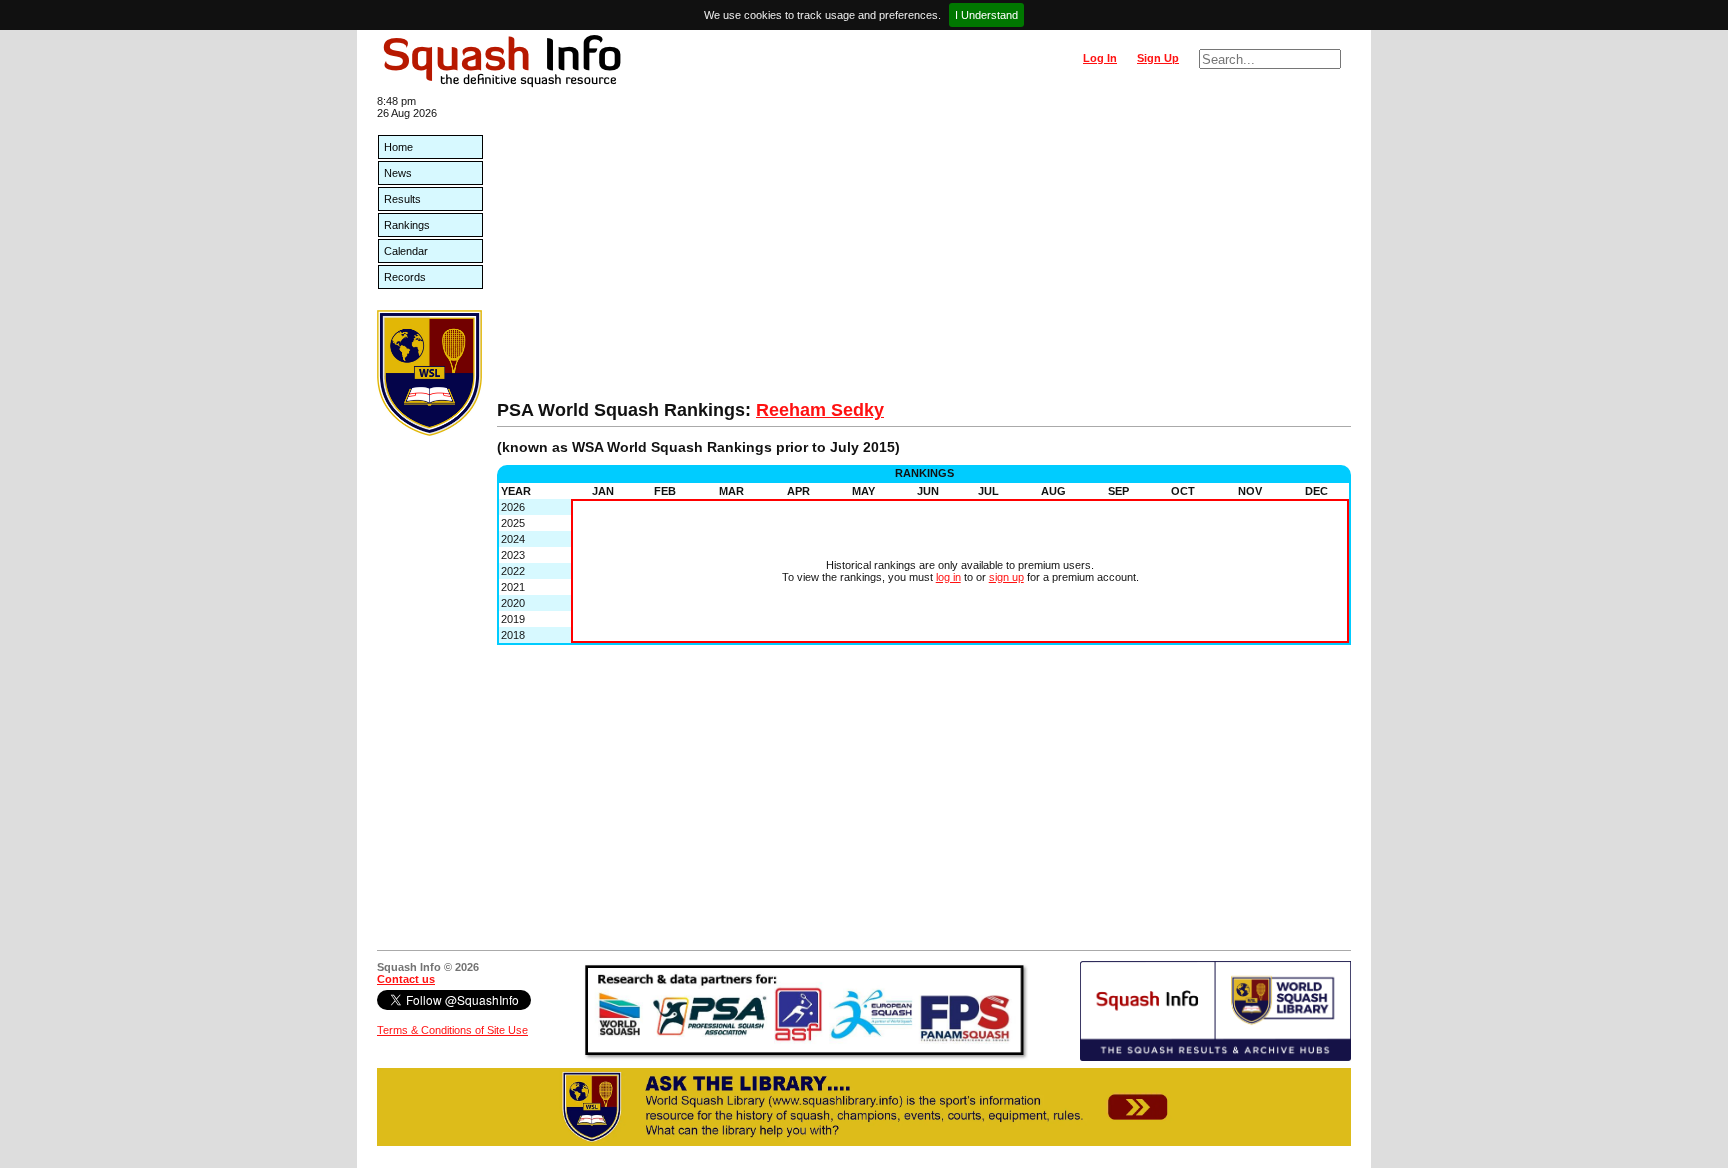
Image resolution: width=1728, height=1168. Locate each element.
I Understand (986, 15)
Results (402, 199)
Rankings (407, 225)
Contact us (406, 979)
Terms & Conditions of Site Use (452, 1030)
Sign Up (1158, 58)
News (398, 173)
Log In (1100, 58)
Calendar (406, 251)
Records (405, 277)
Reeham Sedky (820, 410)
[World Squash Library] (429, 432)
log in (948, 577)
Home (398, 147)
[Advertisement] (924, 250)
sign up (1006, 577)
